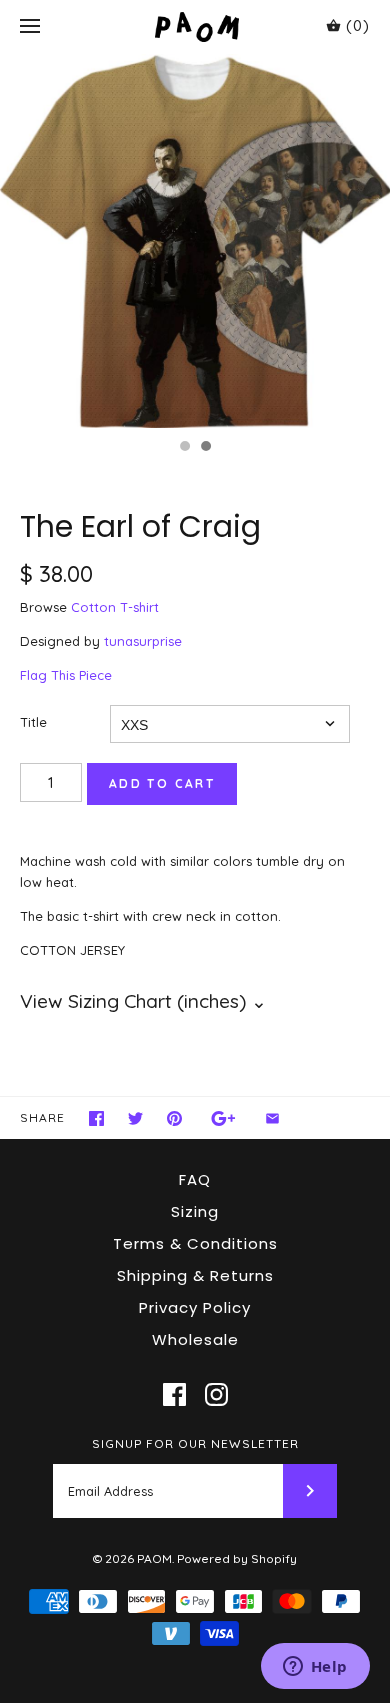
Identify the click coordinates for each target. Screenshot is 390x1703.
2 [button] (205, 448)
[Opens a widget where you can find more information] (315, 1668)
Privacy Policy (195, 1307)
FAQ (195, 1179)
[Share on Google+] (223, 1118)
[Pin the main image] (174, 1118)
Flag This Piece (66, 675)
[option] (195, 241)
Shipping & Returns (195, 1275)
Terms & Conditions (195, 1243)
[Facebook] (174, 1394)
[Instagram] (216, 1394)
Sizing (195, 1211)
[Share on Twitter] (135, 1118)
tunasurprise (143, 641)
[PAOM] (195, 26)
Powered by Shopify (237, 1558)
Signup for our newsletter (195, 1443)
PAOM (154, 1558)
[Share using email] (272, 1118)
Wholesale (195, 1339)
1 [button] (184, 448)
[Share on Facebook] (96, 1118)
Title (33, 722)
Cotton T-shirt (115, 607)
